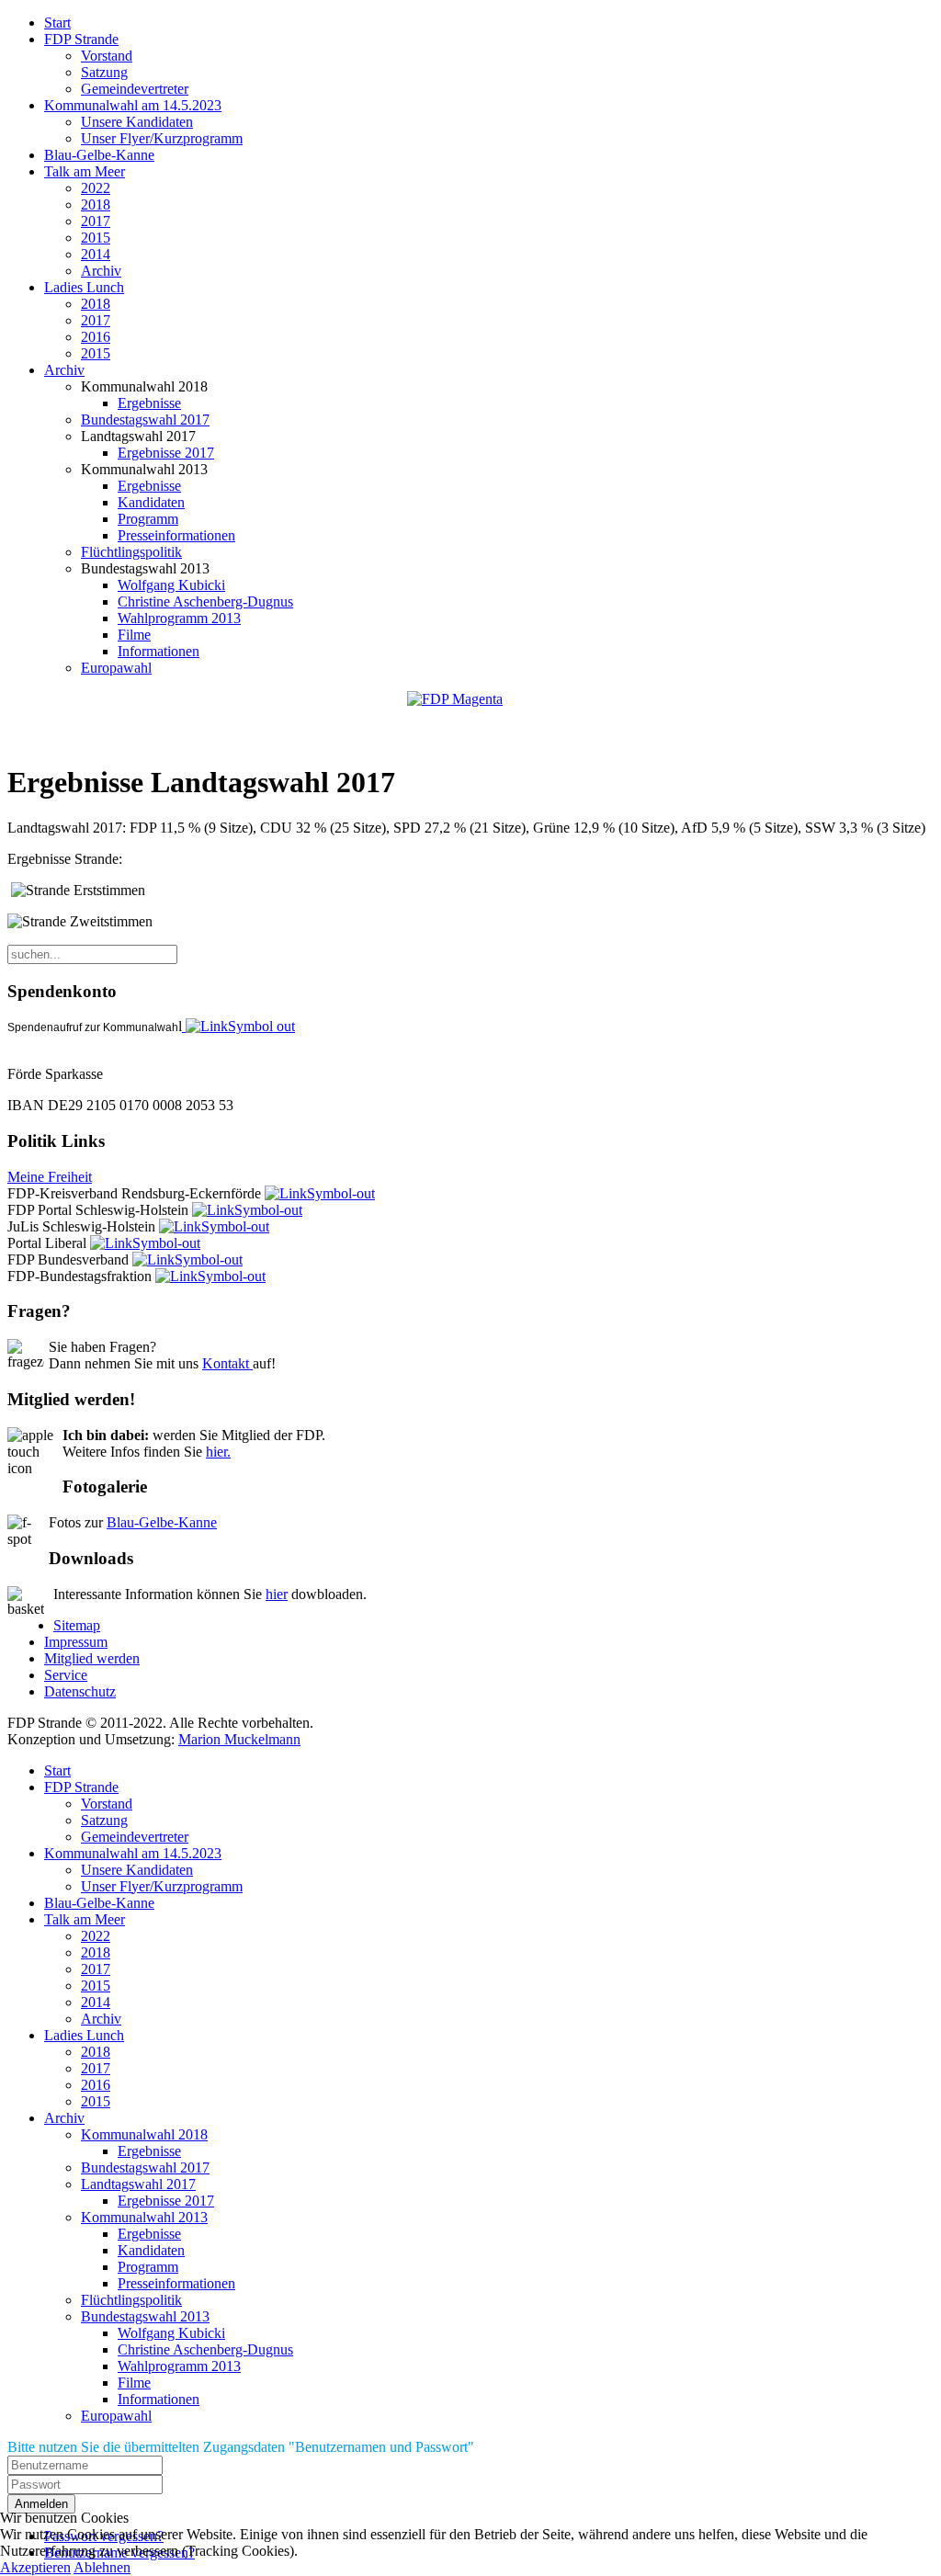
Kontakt (227, 1363)
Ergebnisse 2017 (166, 453)
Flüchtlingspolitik (131, 552)
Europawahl (116, 668)
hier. (218, 1452)
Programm (148, 519)
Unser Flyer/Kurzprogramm (162, 138)
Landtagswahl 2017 (138, 2184)
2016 (96, 337)
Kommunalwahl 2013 (144, 2217)
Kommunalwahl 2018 (144, 2134)
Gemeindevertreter (135, 89)
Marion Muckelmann (239, 1739)
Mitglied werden (92, 1658)
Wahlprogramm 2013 (179, 618)
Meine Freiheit (50, 1177)
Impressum (76, 1642)
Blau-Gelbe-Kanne (99, 155)
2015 (96, 238)
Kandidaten (151, 502)
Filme (134, 635)
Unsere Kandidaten (137, 122)
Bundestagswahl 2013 (145, 2316)
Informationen (159, 651)
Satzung (104, 72)
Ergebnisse (149, 403)
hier (277, 1594)
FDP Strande (81, 39)
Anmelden (41, 2504)
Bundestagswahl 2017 (145, 420)
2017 (96, 221)
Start (57, 23)
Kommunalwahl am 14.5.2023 (133, 105)
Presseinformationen (176, 535)
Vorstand (107, 56)
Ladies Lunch (84, 287)
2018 (96, 204)
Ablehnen (102, 2567)
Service (66, 1675)
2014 (96, 254)
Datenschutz (80, 1691)
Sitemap (77, 1625)
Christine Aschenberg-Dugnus (205, 601)
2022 (96, 188)
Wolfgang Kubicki (171, 585)
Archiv (101, 271)
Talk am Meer (85, 171)
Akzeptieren (35, 2567)
